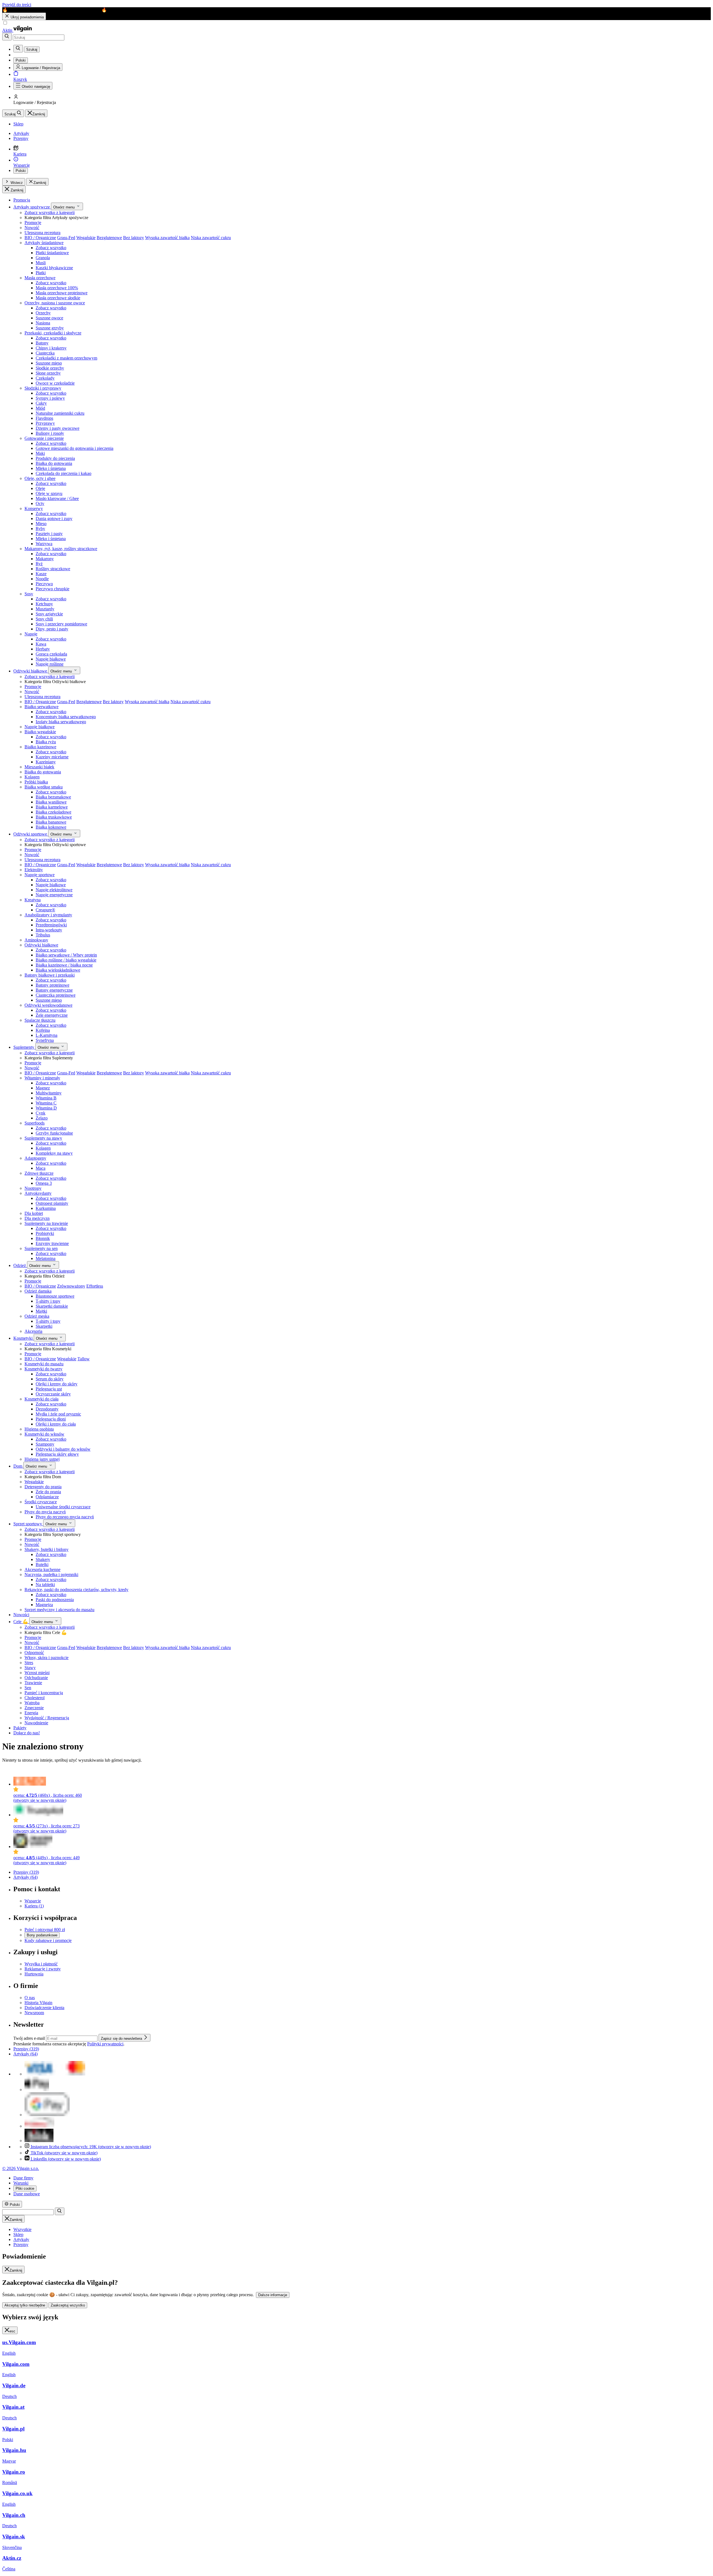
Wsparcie (33, 1901)
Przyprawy (45, 423)
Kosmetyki (24, 1338)
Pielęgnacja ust (49, 1389)
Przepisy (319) (26, 1872)
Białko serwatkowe (41, 707)
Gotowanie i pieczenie (44, 438)
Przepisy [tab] (21, 2244)
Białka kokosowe (51, 827)
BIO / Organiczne (40, 238)
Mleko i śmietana (51, 468)
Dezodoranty (47, 1409)
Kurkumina (46, 1208)
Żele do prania (48, 1492)
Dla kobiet (34, 1213)
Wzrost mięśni (37, 1673)
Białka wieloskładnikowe (58, 970)
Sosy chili (44, 619)
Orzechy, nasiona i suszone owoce (55, 303)
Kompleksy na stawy (54, 1153)
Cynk (41, 1113)
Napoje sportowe (40, 875)
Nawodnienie (36, 1723)
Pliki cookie (25, 2188)
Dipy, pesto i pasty (52, 629)
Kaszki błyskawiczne (54, 268)
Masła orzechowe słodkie (58, 298)
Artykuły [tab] (21, 2239)
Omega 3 (44, 1183)
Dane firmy (23, 2178)
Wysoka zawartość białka (167, 238)
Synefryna (45, 1040)
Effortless (95, 1286)
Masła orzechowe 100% (57, 288)
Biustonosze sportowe (55, 1296)
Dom (18, 1466)
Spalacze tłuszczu (40, 1020)
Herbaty (43, 649)
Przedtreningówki (51, 925)
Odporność (34, 1653)
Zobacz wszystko (51, 248)
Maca (41, 1168)
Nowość (32, 228)
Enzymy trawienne (52, 1243)
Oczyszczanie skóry (53, 1394)
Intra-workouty (49, 930)
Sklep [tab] (18, 2234)
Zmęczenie (34, 1708)
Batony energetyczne (54, 990)
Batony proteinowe (53, 985)
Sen (28, 1688)
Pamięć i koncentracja (44, 1693)
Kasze (41, 574)
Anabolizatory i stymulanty (48, 915)
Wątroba (32, 1703)
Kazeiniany (46, 762)
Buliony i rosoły (50, 433)
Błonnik (43, 1238)
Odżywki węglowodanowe (48, 1005)
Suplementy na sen (41, 1248)
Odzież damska (38, 1291)
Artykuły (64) (25, 1877)
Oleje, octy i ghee (40, 478)
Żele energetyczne (52, 1015)
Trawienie (33, 1683)
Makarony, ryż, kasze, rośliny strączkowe (61, 549)
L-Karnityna (47, 1035)
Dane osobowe (27, 2194)
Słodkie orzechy (50, 368)
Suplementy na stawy (43, 1138)
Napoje (31, 634)
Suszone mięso (49, 363)
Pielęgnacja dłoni (51, 1419)
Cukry (41, 403)
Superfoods (35, 1123)
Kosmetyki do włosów (44, 1434)
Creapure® (45, 910)
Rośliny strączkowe (53, 569)
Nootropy (33, 1188)
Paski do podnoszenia (55, 1600)
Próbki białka (36, 782)
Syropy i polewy (50, 398)
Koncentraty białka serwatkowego (66, 717)
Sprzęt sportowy (28, 1524)
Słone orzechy (48, 373)
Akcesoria (33, 1331)
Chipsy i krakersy (51, 348)
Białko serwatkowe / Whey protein (66, 955)
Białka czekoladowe (53, 812)
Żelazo (42, 1118)
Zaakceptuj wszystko (68, 2305)
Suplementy (24, 1047)
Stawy (30, 1668)
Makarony (45, 559)
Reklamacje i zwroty (43, 1969)
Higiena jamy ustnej (42, 1459)
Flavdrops (44, 418)
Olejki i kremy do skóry (57, 1384)
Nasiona (43, 323)
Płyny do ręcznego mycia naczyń (65, 1517)
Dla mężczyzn (37, 1218)
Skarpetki (44, 1326)
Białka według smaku (44, 787)
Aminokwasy (36, 940)
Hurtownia (34, 1974)
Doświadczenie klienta (44, 2008)
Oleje (40, 488)
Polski (21, 171)
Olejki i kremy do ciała (56, 1424)
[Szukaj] (7, 37)
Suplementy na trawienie (46, 1223)
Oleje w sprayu (49, 493)
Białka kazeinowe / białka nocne (64, 965)
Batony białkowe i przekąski (50, 975)
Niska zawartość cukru (211, 238)
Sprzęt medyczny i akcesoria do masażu (59, 1610)
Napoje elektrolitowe (54, 890)
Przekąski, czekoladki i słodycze (53, 333)
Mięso (41, 524)
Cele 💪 (21, 1622)
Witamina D (46, 1108)
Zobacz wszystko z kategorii (50, 213)
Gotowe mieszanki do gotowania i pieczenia (75, 448)
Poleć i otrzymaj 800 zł (45, 1930)
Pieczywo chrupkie (53, 589)
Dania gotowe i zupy (54, 519)
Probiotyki (45, 1233)
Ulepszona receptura (42, 233)
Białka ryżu (46, 742)
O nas (30, 1998)
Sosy (29, 594)
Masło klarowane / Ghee (57, 498)
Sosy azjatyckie (49, 614)
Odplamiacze (47, 1497)
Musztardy (45, 609)
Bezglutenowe (109, 238)
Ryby (40, 529)
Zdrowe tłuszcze (39, 1173)
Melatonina (46, 1258)
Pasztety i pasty (49, 534)
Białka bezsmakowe (53, 797)
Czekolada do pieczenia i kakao (64, 473)
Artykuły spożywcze (32, 207)
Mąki (40, 453)
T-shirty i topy (48, 1301)
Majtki (41, 1311)
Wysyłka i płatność (41, 1964)
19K (91, 2147)
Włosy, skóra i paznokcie (47, 1658)
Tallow (84, 1359)
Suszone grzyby (50, 328)
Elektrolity (34, 870)
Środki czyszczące (41, 1502)
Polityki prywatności (105, 2044)
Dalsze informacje (273, 2295)
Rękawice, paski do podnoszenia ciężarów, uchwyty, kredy (76, 1590)
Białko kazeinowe (40, 747)
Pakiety (20, 1728)
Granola (43, 258)
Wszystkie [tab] (22, 2229)
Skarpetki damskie (52, 1306)
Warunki (21, 2183)
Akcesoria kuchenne (42, 1569)
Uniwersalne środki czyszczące (63, 1507)
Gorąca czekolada (51, 654)
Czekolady (45, 378)
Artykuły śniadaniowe (44, 243)
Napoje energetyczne (54, 895)
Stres (29, 1663)
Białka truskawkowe (54, 817)
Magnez (43, 1088)
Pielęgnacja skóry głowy (57, 1454)
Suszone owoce (49, 318)
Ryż (39, 564)
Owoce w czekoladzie (55, 383)
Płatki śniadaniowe (52, 253)
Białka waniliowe (51, 802)
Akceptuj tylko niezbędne (25, 2305)
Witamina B (46, 1098)
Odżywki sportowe (31, 834)
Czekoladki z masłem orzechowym (66, 358)
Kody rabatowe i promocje (48, 1940)
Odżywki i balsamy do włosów (63, 1449)
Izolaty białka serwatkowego (61, 722)
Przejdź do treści (17, 5)
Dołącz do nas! (27, 1733)
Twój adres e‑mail (30, 2038)
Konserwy (34, 508)
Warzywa (44, 544)
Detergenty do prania (43, 1487)
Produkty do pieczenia (55, 458)
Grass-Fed (66, 238)
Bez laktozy (134, 238)
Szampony (45, 1444)
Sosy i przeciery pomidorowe (61, 624)
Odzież (20, 1265)
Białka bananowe (51, 822)
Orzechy (43, 313)
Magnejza (44, 1605)
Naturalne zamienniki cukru (60, 413)
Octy (40, 503)
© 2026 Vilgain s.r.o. (21, 2168)
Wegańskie (86, 238)
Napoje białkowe (51, 659)
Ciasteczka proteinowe (56, 995)
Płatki (41, 273)
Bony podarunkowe (42, 1935)
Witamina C (46, 1103)
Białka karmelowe (52, 807)
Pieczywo (44, 584)
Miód (40, 408)
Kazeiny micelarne (52, 757)
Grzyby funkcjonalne (54, 1133)
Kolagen (32, 777)
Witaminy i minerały (42, 1078)
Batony (42, 343)
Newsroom (34, 2013)
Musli (41, 263)
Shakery (43, 1559)
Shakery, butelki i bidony (47, 1549)
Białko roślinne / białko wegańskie (66, 960)
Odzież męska (37, 1316)
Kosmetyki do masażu (44, 1364)
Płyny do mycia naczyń (45, 1512)
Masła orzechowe (40, 278)
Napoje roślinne (50, 664)
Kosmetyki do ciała (41, 1399)
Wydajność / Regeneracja (47, 1718)
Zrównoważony (71, 1286)
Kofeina (43, 1030)
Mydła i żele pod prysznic (58, 1414)
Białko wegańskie (40, 732)
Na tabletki (45, 1585)
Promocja (22, 200)
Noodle (42, 579)
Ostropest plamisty (52, 1203)
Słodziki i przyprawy (43, 388)
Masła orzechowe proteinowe (62, 293)
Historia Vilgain (38, 2003)
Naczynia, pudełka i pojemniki (51, 1575)
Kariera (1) (34, 1906)
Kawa (41, 644)
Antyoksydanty (38, 1193)
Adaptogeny (35, 1158)
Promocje (33, 223)
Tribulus (43, 935)
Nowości (21, 1615)
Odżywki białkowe (31, 671)
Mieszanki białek (39, 767)
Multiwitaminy (49, 1093)
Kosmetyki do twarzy (43, 1369)
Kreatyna (33, 900)
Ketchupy (44, 604)
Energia (31, 1713)
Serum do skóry (50, 1379)
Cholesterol (35, 1698)
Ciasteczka (45, 353)
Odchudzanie (36, 1678)
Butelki (42, 1564)
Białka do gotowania (54, 463)
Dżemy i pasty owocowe (58, 428)
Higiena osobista (39, 1429)
